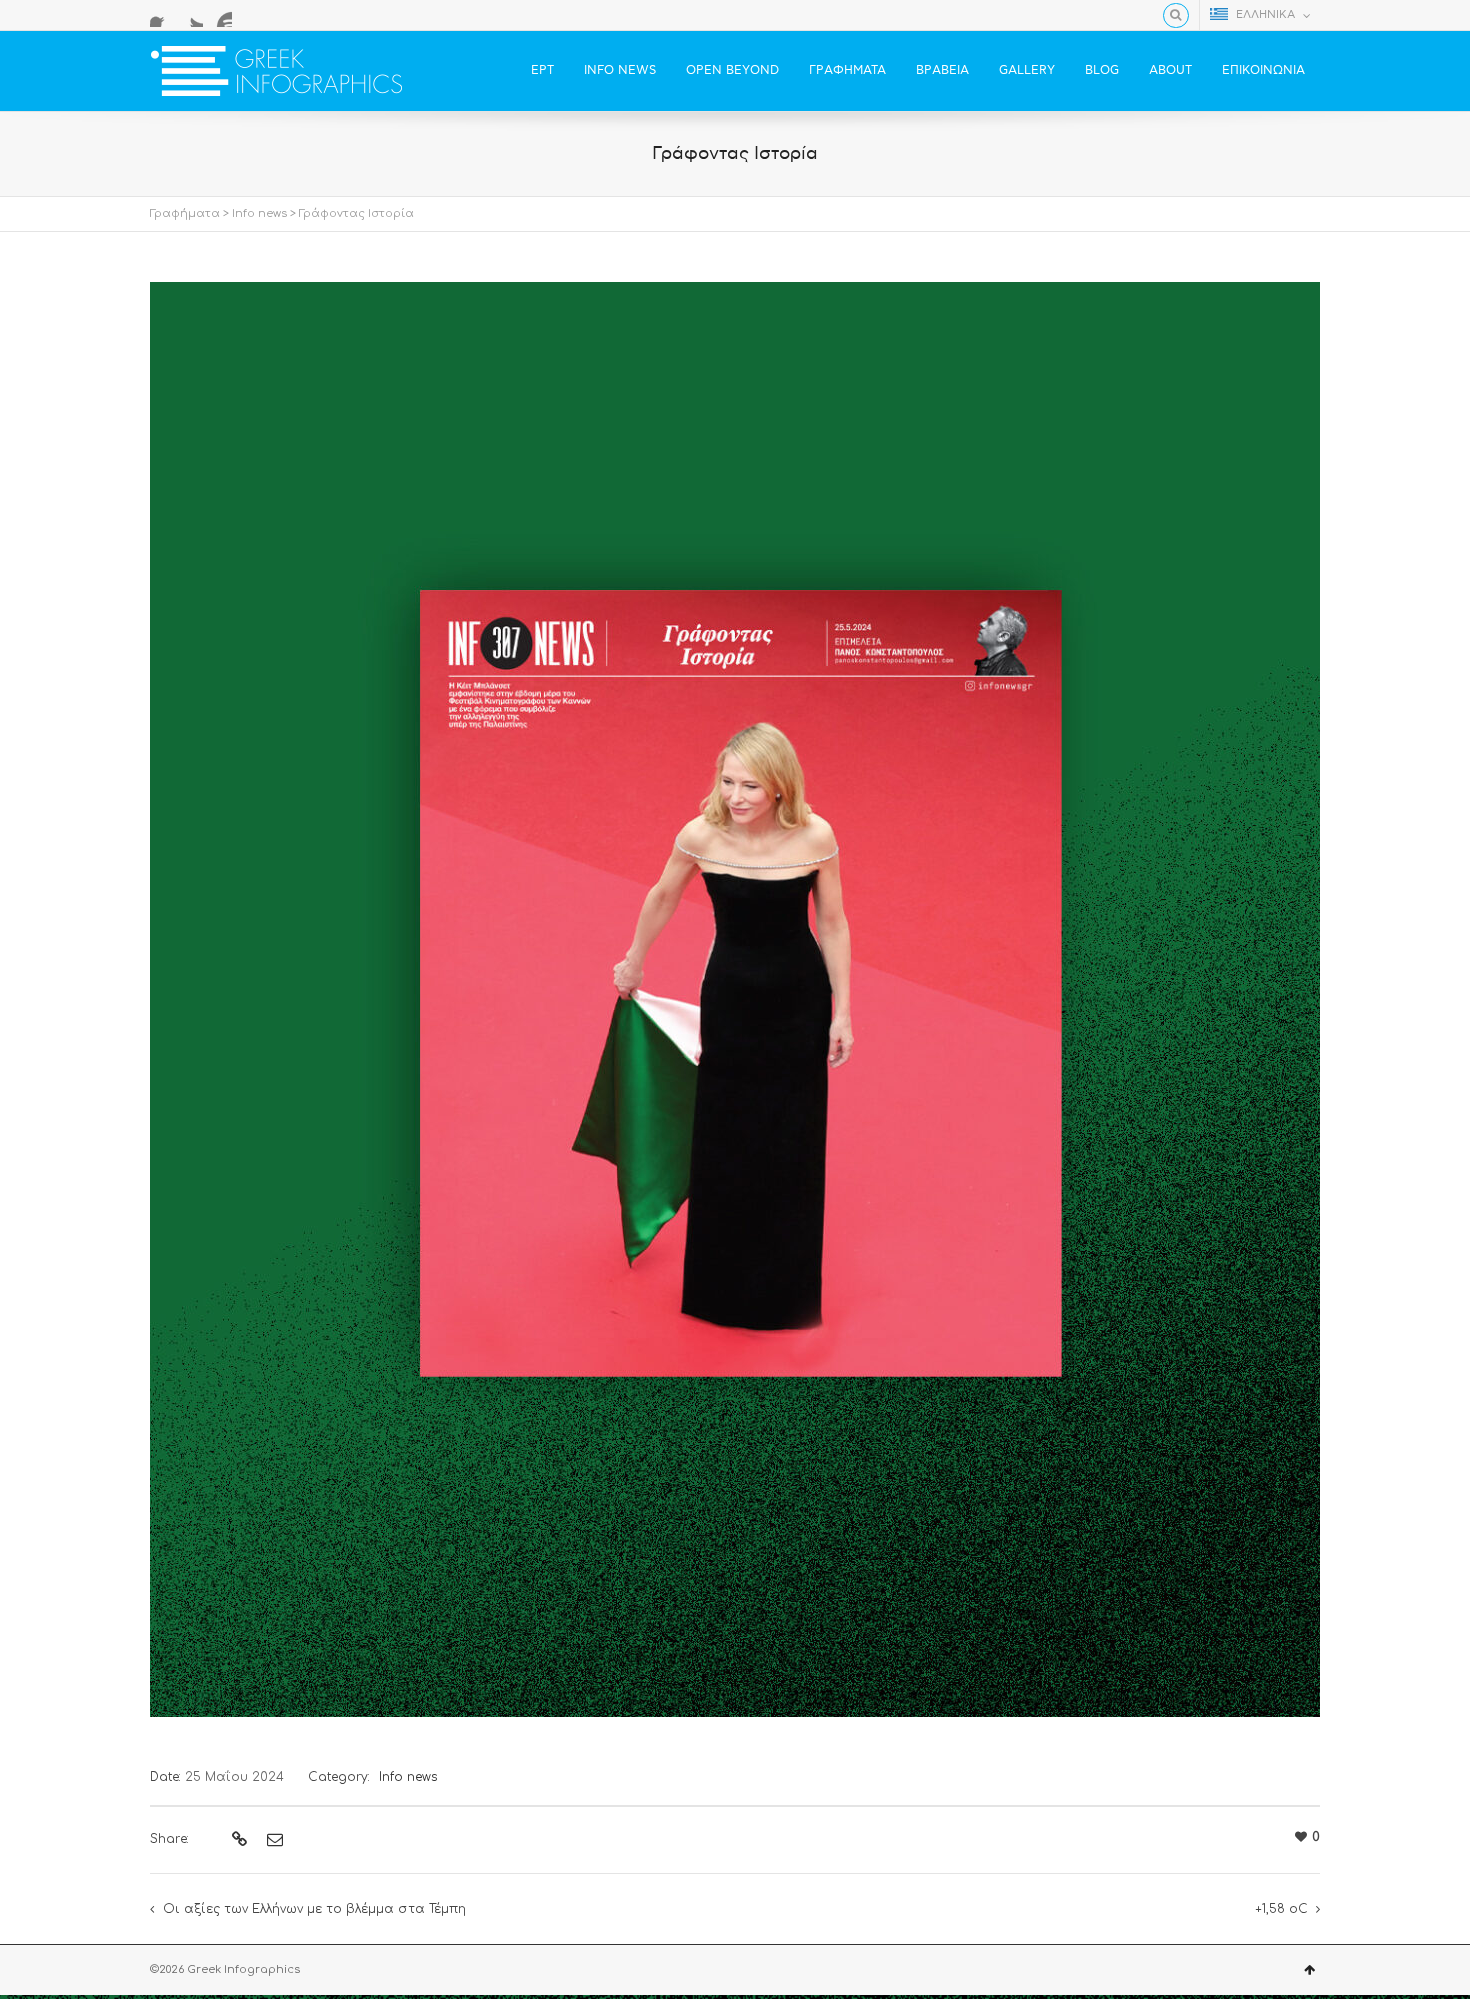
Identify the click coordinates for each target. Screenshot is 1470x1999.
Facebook (162, 15)
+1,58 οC (1281, 1909)
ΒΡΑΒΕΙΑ (942, 70)
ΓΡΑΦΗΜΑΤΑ (847, 70)
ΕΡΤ (542, 70)
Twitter (191, 15)
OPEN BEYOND (732, 70)
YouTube (220, 15)
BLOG (1102, 70)
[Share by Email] (272, 1840)
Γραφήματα (185, 213)
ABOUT (1170, 70)
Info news (259, 213)
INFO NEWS (620, 70)
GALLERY (1027, 70)
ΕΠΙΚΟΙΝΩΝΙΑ (1263, 70)
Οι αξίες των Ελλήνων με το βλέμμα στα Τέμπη (314, 1909)
